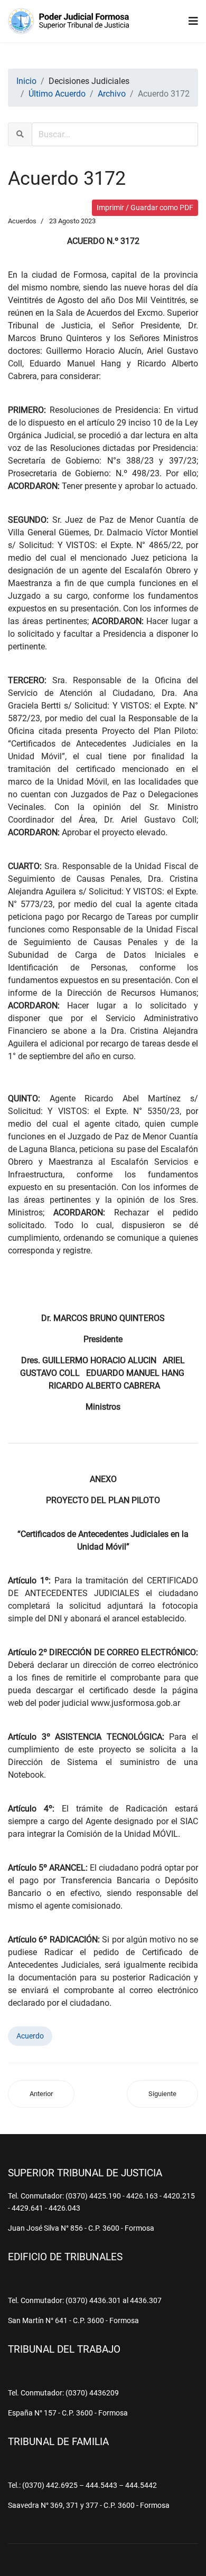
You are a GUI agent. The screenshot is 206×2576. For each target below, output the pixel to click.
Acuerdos (22, 221)
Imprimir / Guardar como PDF (145, 207)
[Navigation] (193, 21)
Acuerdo (30, 2036)
